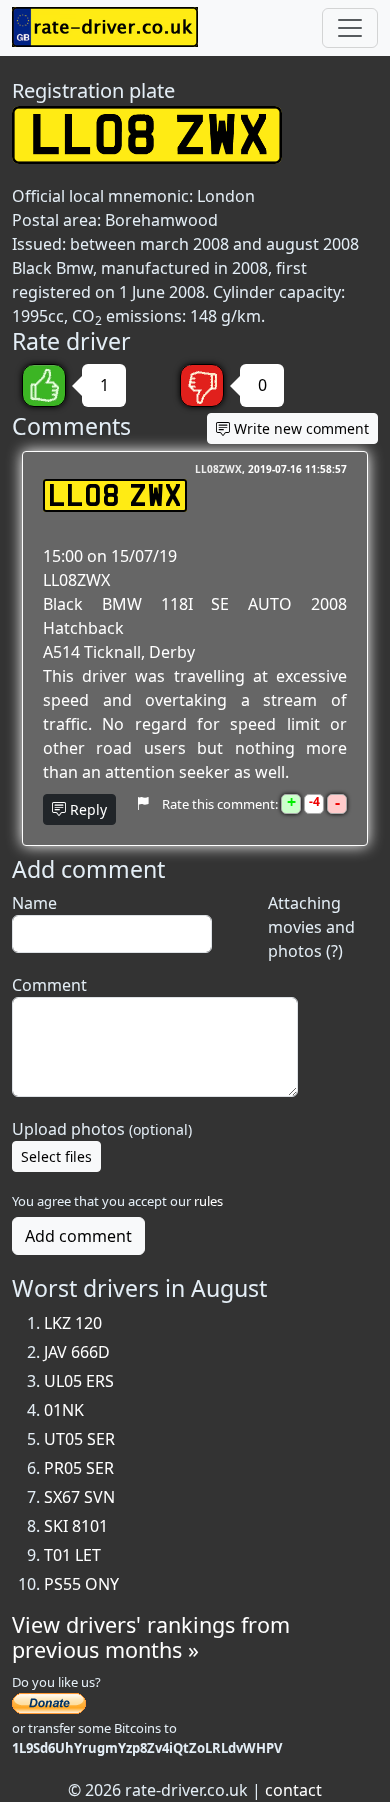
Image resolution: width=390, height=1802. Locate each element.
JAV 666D (77, 1352)
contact (293, 1790)
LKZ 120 (73, 1323)
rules (208, 1201)
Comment (49, 985)
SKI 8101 (76, 1526)
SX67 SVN (79, 1497)
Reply (86, 809)
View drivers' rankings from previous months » (151, 1637)
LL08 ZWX (115, 495)
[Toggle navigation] (350, 28)
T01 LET (72, 1555)
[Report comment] (142, 803)
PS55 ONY (81, 1584)
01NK (64, 1410)
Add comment (78, 1236)
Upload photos (102, 1129)
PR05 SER (79, 1468)
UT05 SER (79, 1439)
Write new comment (299, 428)
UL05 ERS (79, 1381)
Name (34, 903)
